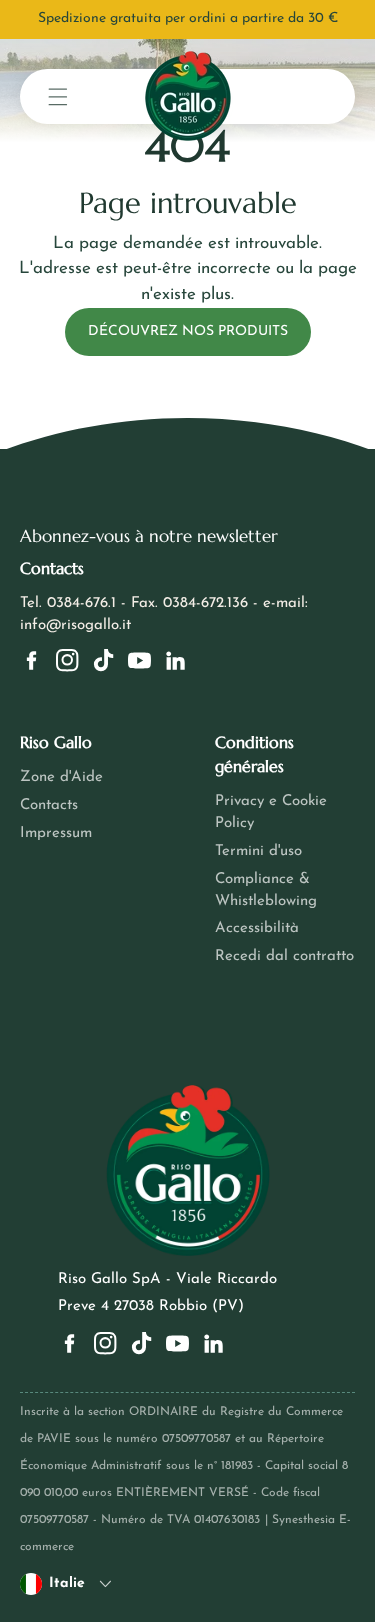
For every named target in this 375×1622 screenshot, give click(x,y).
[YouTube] (139, 660)
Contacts (49, 805)
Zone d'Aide (61, 777)
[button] (58, 96)
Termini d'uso (258, 851)
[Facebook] (31, 660)
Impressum (56, 833)
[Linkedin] (175, 660)
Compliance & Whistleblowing (266, 890)
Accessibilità (257, 928)
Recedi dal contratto (284, 956)
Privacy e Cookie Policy (271, 812)
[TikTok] (103, 660)
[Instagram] (67, 660)
